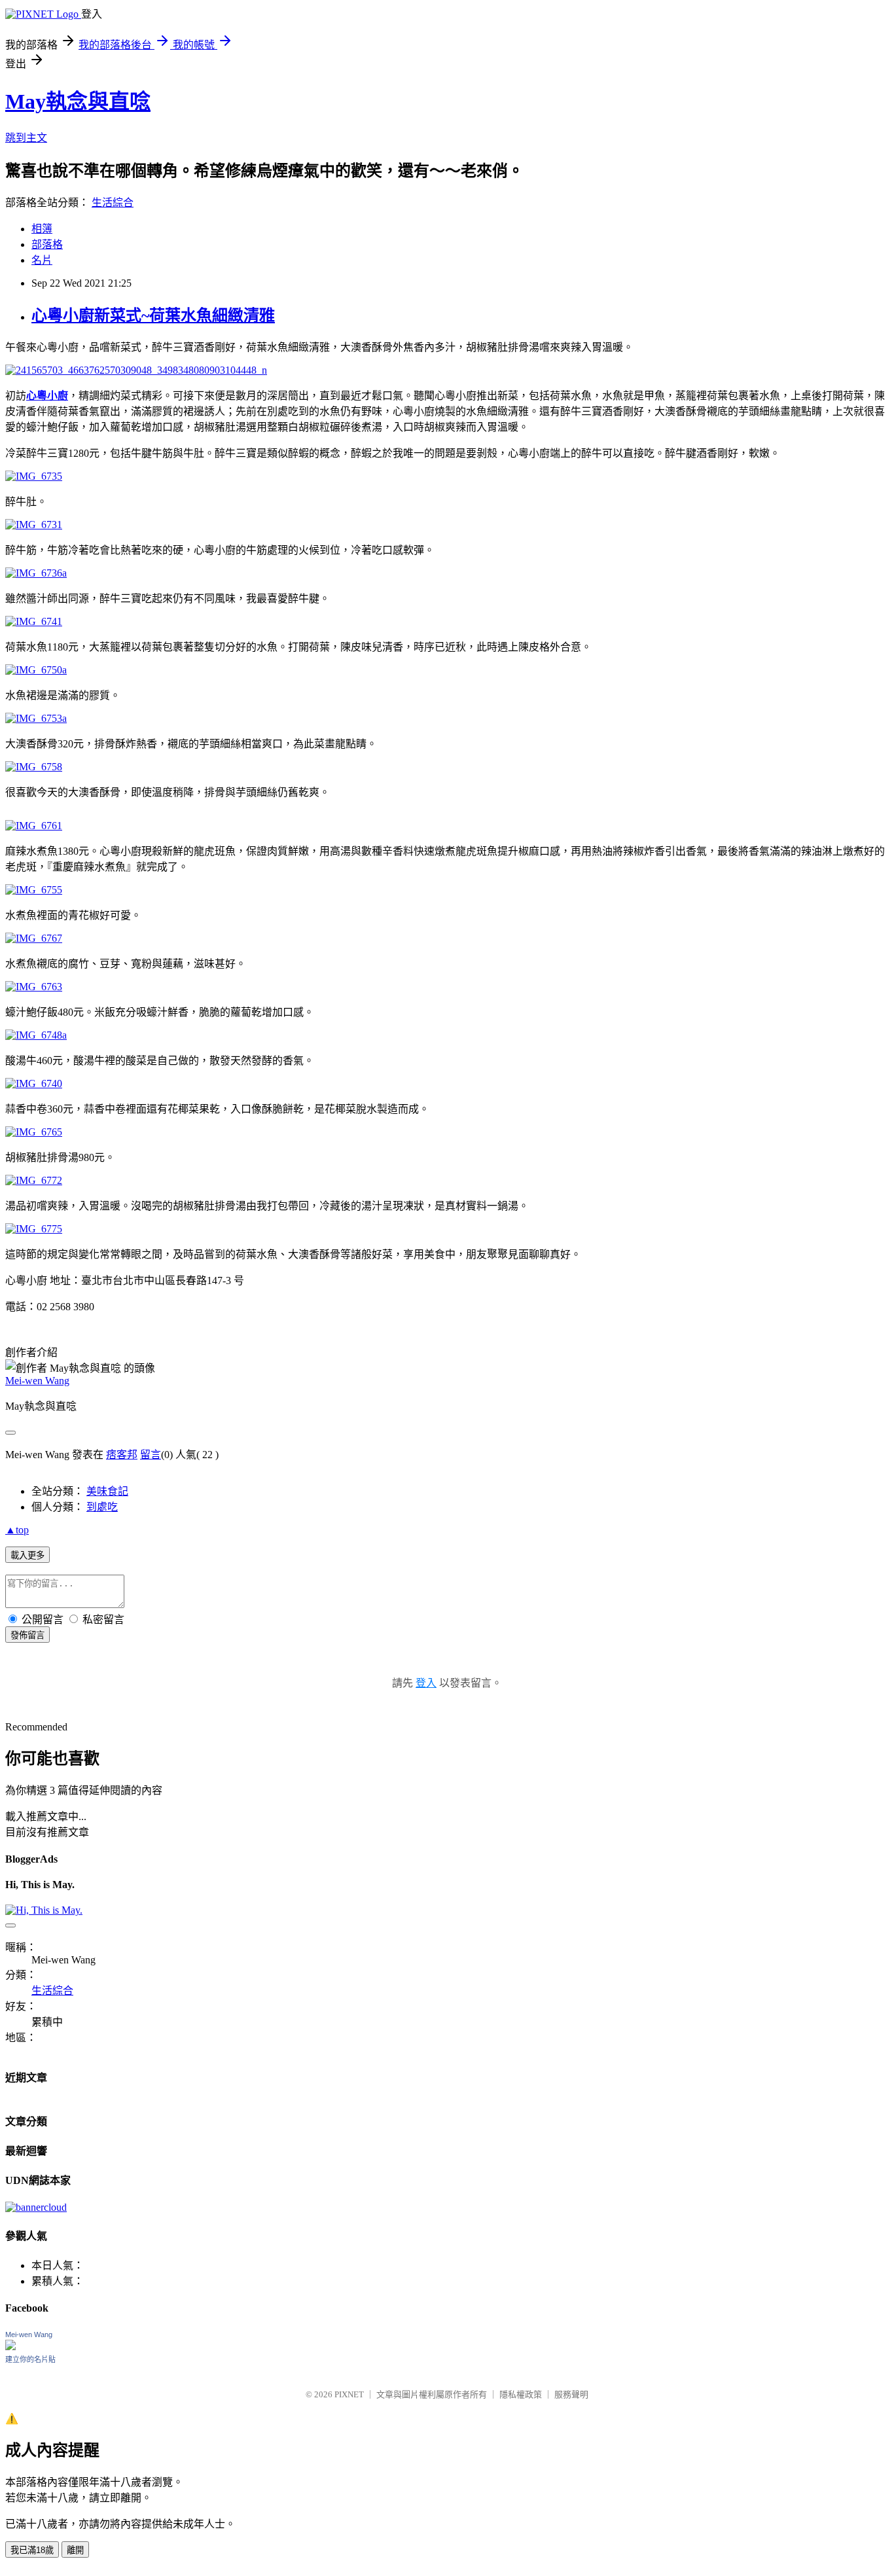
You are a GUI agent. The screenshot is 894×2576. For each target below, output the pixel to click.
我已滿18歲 (32, 2550)
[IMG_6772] (34, 1180)
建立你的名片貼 (30, 2359)
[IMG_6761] (34, 826)
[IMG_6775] (34, 1229)
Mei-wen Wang (37, 1381)
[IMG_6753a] (36, 718)
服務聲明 (571, 2394)
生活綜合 (113, 203)
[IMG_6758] (34, 767)
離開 (75, 2550)
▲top (17, 1530)
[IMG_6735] (34, 476)
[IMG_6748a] (36, 1035)
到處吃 (102, 1507)
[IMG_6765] (34, 1132)
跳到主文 (26, 138)
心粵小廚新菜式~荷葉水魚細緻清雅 (153, 315)
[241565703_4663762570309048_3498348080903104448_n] (136, 370)
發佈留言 (27, 1635)
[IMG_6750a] (36, 670)
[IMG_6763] (34, 987)
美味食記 (107, 1491)
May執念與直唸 (78, 101)
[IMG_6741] (34, 621)
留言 (151, 1455)
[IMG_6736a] (36, 573)
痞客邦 (122, 1455)
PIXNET (349, 2394)
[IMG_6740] (34, 1083)
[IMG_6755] (34, 890)
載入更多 (27, 1555)
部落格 (47, 244)
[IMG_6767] (34, 938)
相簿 (42, 229)
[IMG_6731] (34, 525)
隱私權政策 (521, 2394)
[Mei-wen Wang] (10, 2347)
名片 (42, 260)
